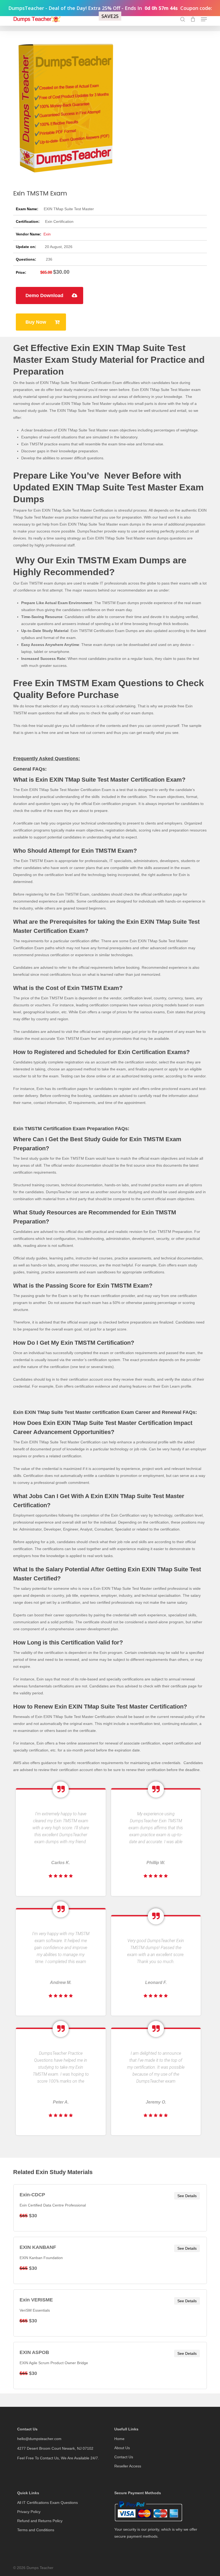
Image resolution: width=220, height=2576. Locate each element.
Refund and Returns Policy (40, 2521)
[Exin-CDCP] (110, 2208)
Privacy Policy (29, 2512)
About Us (122, 2448)
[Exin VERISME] (110, 2313)
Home (119, 2439)
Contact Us (124, 2457)
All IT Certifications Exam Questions (47, 2503)
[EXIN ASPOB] (110, 2366)
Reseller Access (128, 2466)
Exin (47, 234)
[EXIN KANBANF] (110, 2260)
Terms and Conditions (36, 2530)
